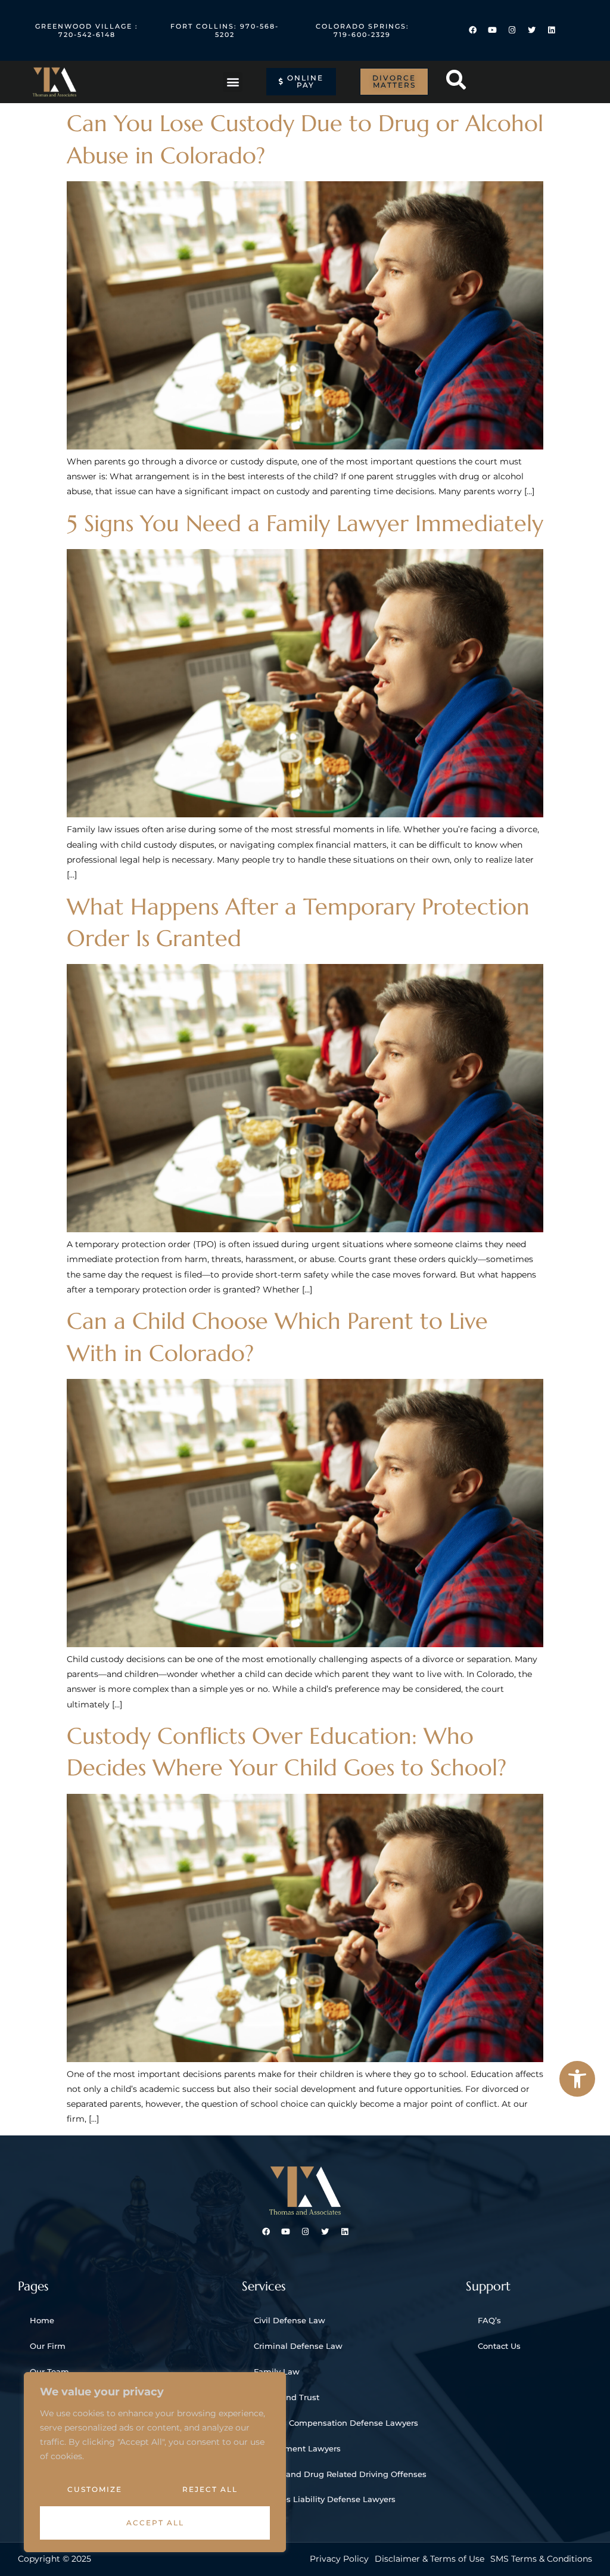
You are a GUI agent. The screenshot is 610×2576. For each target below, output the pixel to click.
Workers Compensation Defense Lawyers (336, 2423)
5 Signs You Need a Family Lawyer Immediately (305, 523)
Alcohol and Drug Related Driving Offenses (340, 2474)
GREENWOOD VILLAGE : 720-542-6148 (87, 30)
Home (42, 2320)
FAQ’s (489, 2320)
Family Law (277, 2372)
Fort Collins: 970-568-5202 (225, 30)
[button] (577, 2079)
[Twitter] (532, 30)
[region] (155, 2462)
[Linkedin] (551, 30)
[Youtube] (492, 30)
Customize (95, 2489)
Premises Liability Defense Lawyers (325, 2499)
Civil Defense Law (290, 2320)
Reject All (210, 2489)
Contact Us (499, 2346)
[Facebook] (473, 30)
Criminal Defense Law (298, 2346)
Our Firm (48, 2346)
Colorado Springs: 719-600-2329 (362, 30)
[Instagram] (512, 30)
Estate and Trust (287, 2397)
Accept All (155, 2523)
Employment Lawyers (297, 2448)
